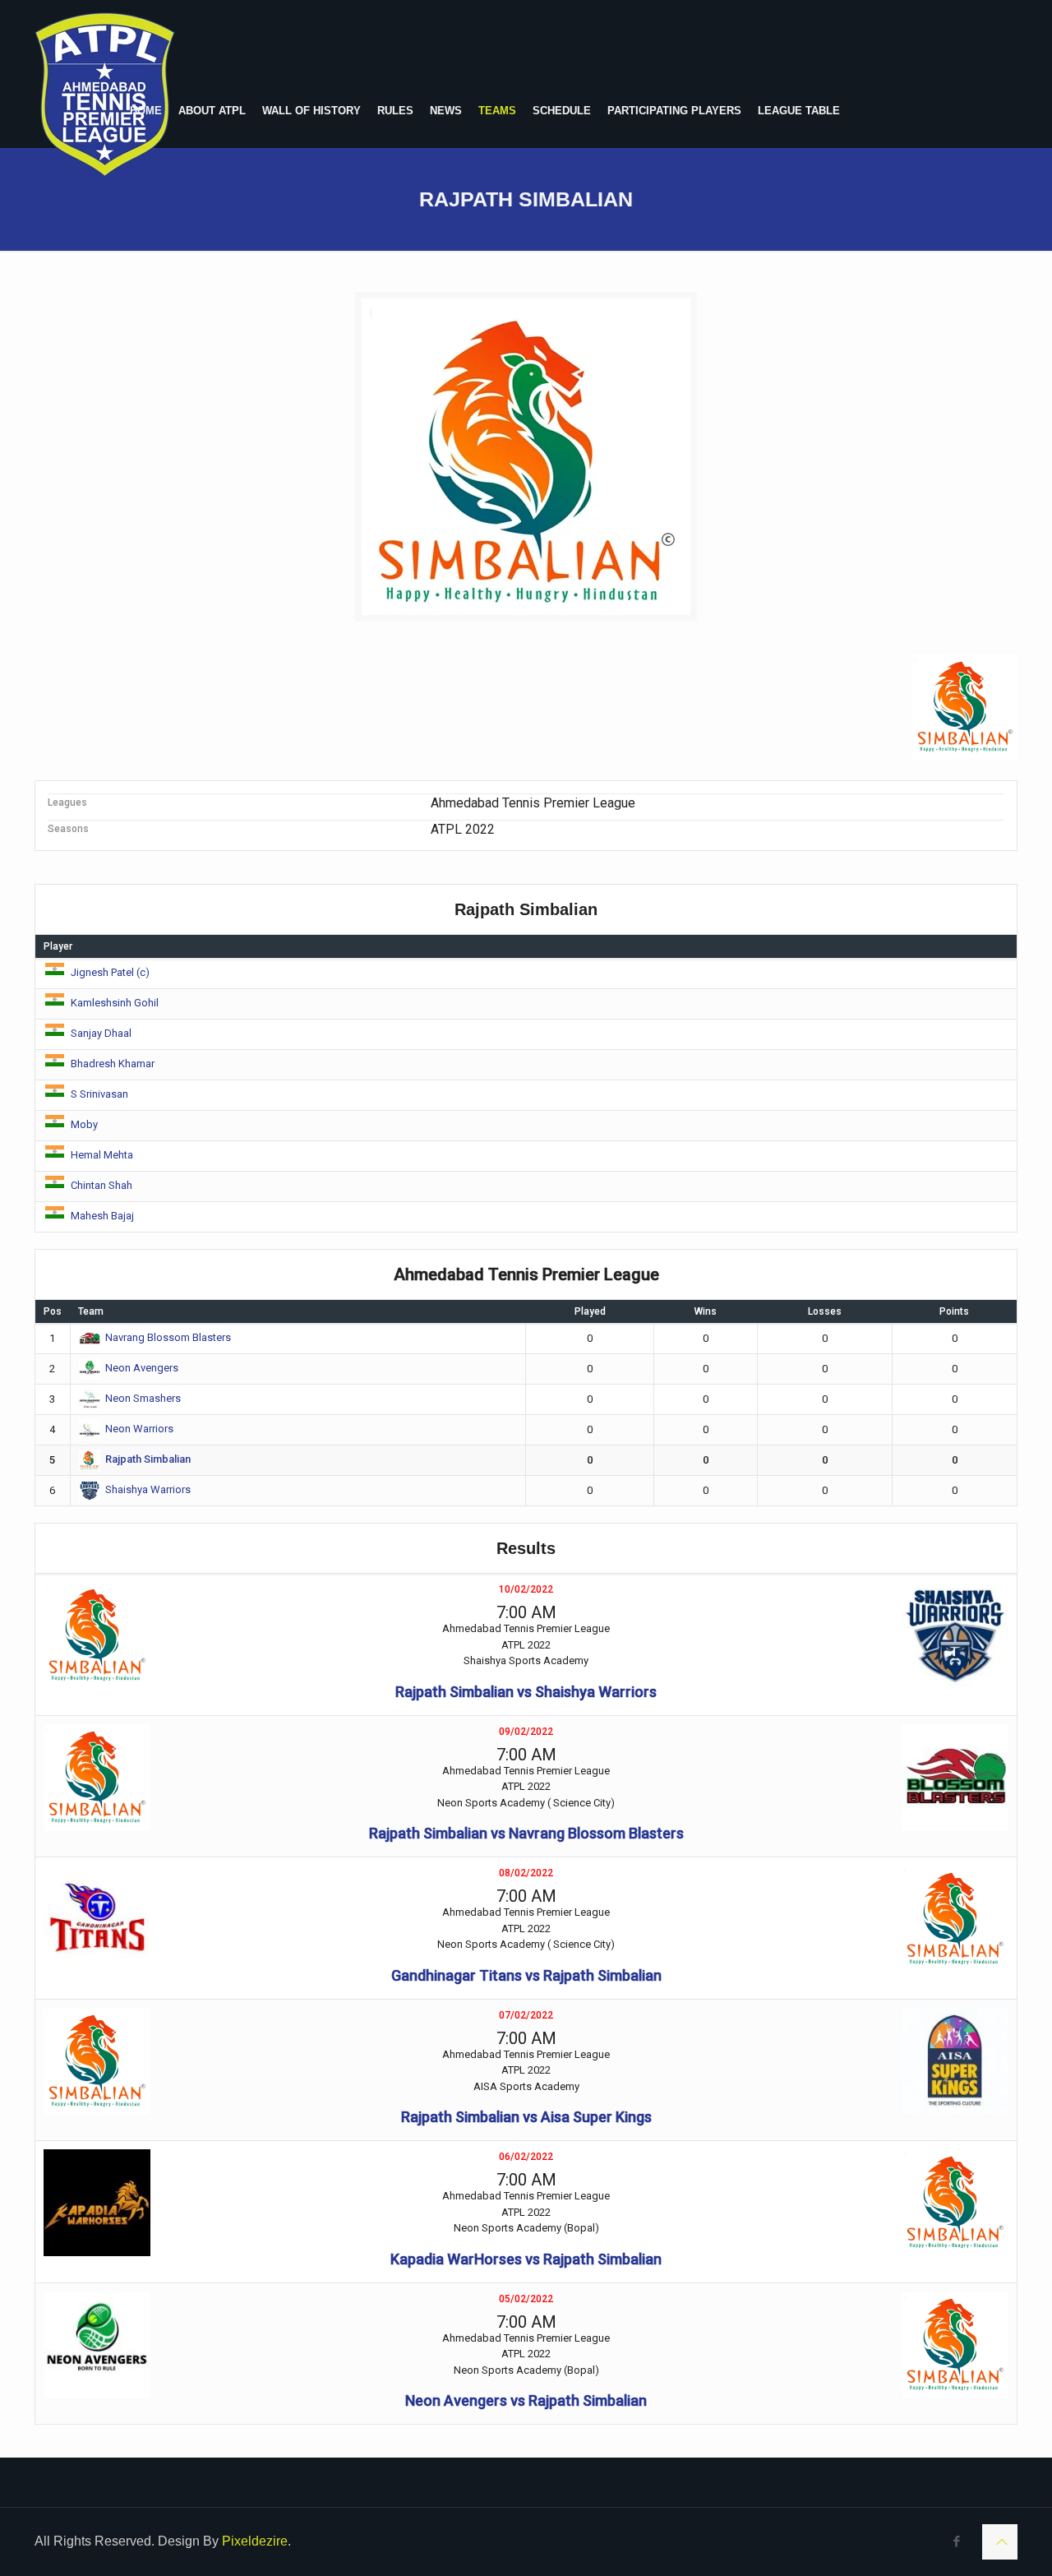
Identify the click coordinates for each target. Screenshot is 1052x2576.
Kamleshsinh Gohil (115, 1003)
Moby (84, 1124)
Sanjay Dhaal (101, 1033)
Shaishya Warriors (148, 1489)
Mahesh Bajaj (102, 1216)
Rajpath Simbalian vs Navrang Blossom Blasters (526, 1833)
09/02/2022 (526, 1732)
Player (58, 946)
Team (91, 1311)
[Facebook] (957, 2541)
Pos (53, 1311)
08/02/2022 (526, 1873)
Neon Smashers (143, 1398)
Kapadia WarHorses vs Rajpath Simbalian (526, 2259)
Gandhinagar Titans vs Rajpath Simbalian (526, 1975)
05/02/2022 (526, 2299)
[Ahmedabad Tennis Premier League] (105, 95)
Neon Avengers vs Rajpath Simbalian (526, 2400)
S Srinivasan (99, 1094)
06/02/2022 (526, 2157)
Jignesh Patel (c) (110, 972)
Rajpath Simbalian (148, 1459)
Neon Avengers (142, 1368)
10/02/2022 (526, 1589)
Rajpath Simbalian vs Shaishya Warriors (526, 1692)
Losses (825, 1311)
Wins (706, 1311)
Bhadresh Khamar (113, 1064)
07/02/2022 (526, 2015)
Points (954, 1311)
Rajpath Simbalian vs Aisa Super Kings (526, 2117)
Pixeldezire (255, 2541)
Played (590, 1311)
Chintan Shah (102, 1185)
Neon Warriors (139, 1429)
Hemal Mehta (102, 1155)
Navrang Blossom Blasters (168, 1337)
